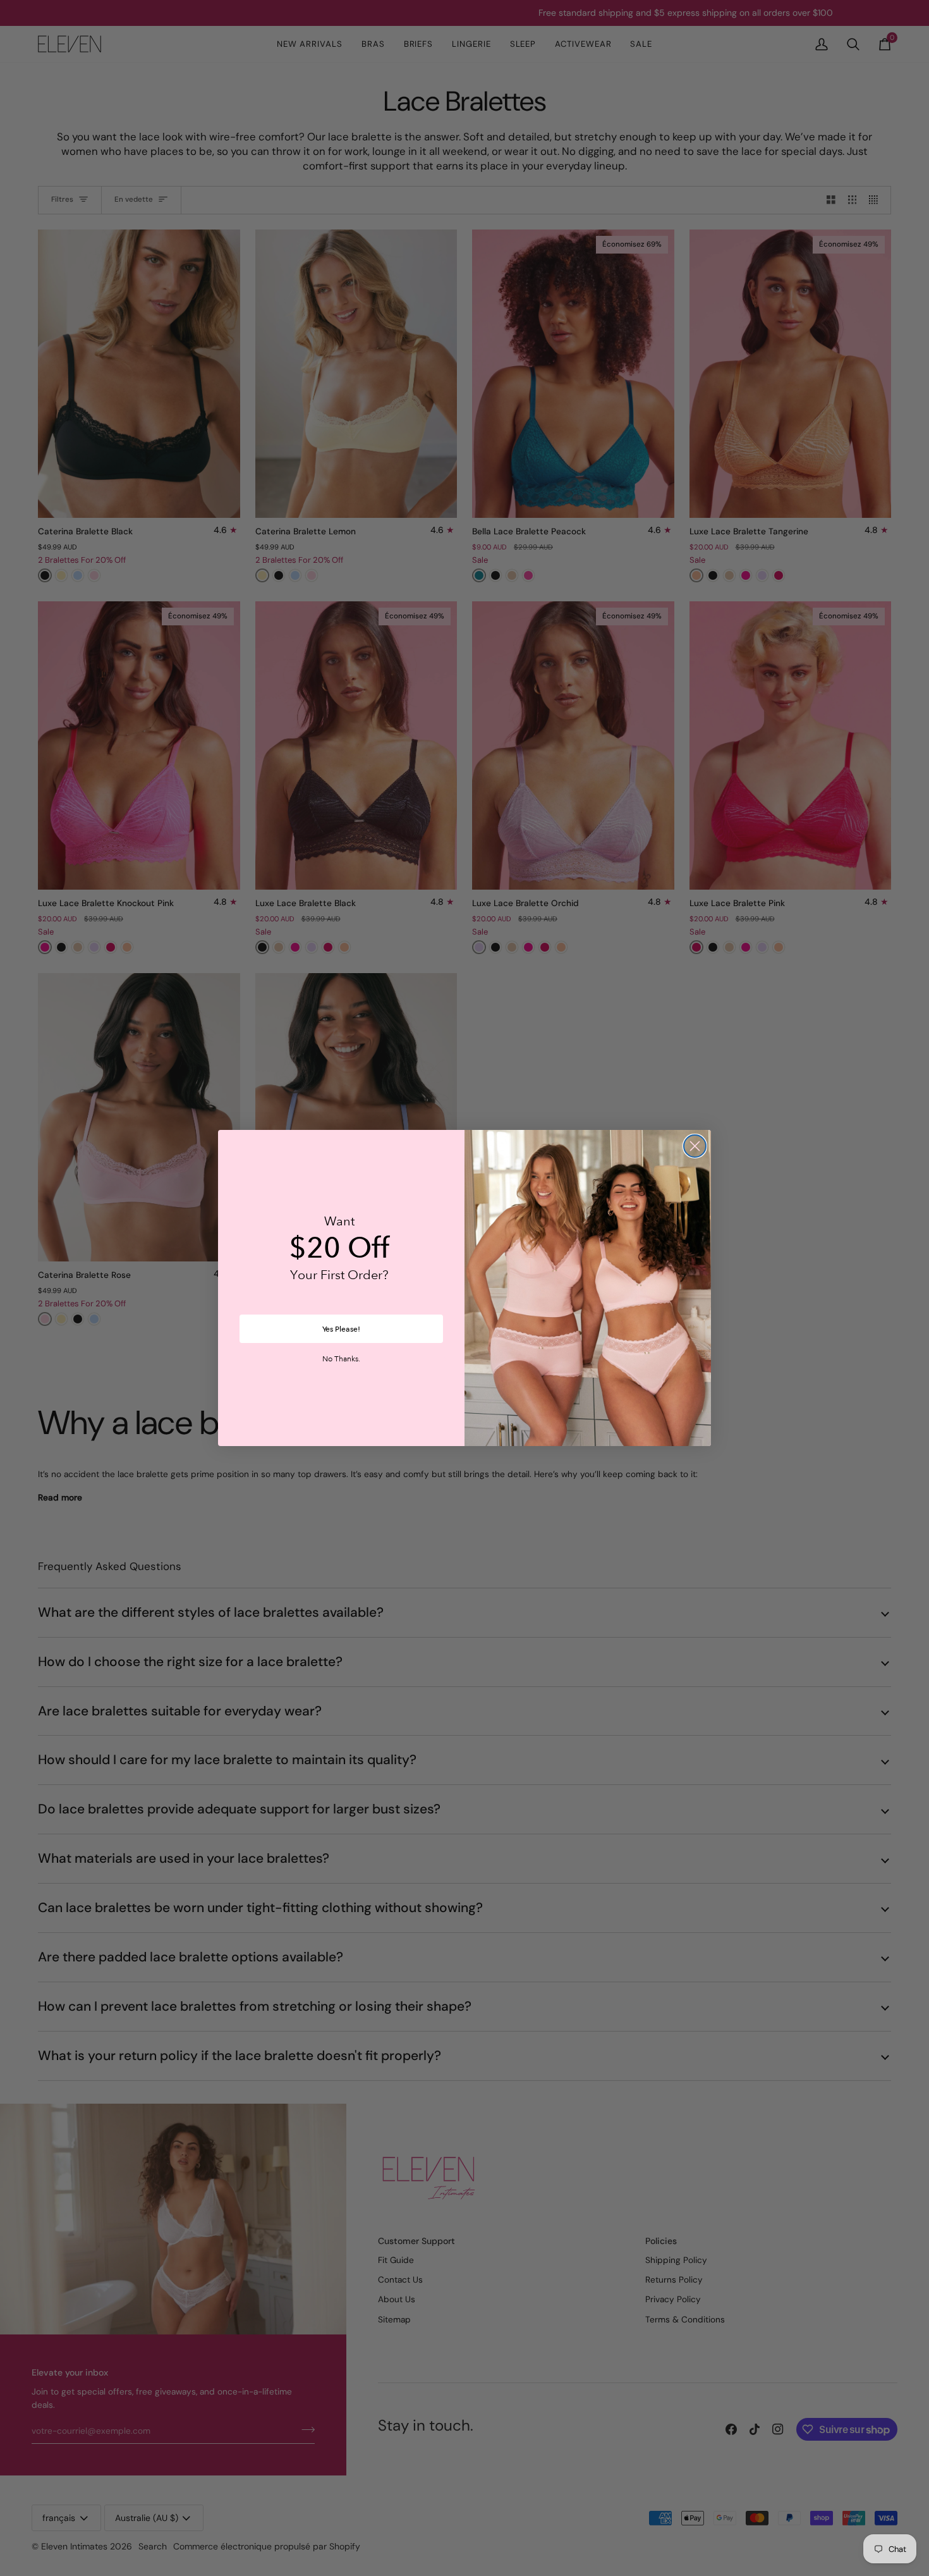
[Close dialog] (695, 1146)
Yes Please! (341, 1329)
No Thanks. (341, 1359)
